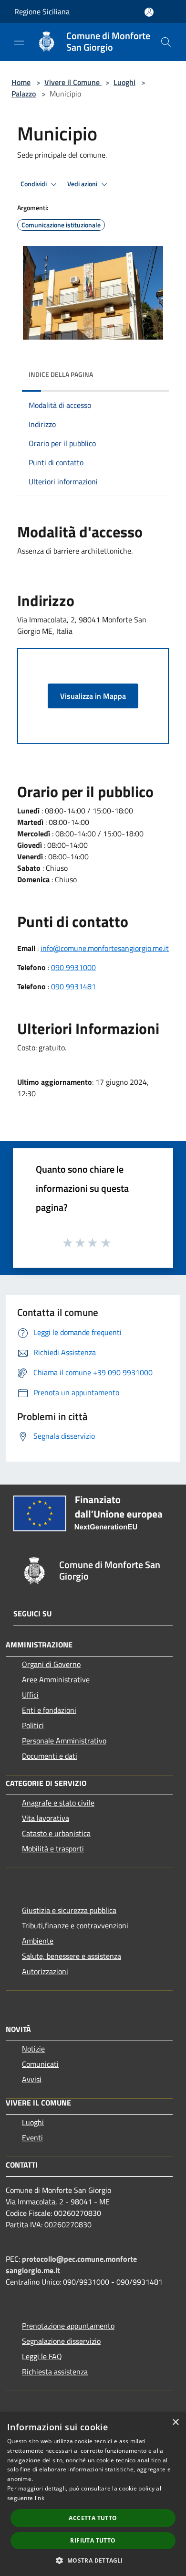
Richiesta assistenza (55, 2372)
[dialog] (93, 2494)
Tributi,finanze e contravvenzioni (75, 1925)
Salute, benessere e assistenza (72, 1956)
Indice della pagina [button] (61, 374)
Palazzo (24, 94)
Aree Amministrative (56, 1679)
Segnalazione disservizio (61, 2341)
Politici (33, 1725)
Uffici (30, 1695)
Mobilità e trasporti (53, 1849)
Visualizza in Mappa (93, 696)
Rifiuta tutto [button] (93, 2540)
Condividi (34, 184)
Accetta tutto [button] (93, 2518)
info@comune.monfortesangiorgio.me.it (105, 948)
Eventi (32, 2138)
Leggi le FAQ (42, 2356)
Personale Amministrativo (64, 1741)
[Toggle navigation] (19, 41)
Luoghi (124, 82)
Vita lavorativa (46, 1818)
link (40, 2498)
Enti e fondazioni (49, 1710)
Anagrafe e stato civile (58, 1803)
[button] (93, 2560)
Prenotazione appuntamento (68, 2326)
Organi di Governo (51, 1664)
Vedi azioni (83, 184)
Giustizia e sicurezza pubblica (69, 1910)
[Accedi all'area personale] (149, 12)
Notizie (33, 2049)
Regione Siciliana (42, 11)
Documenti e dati (50, 1756)
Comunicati (40, 2064)
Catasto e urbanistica (56, 1833)
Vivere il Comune (73, 82)
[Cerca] (166, 42)
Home (21, 82)
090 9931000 (73, 967)
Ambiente (38, 1941)
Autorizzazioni (45, 1971)
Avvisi (32, 2079)
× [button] (175, 2422)
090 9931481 (73, 986)
